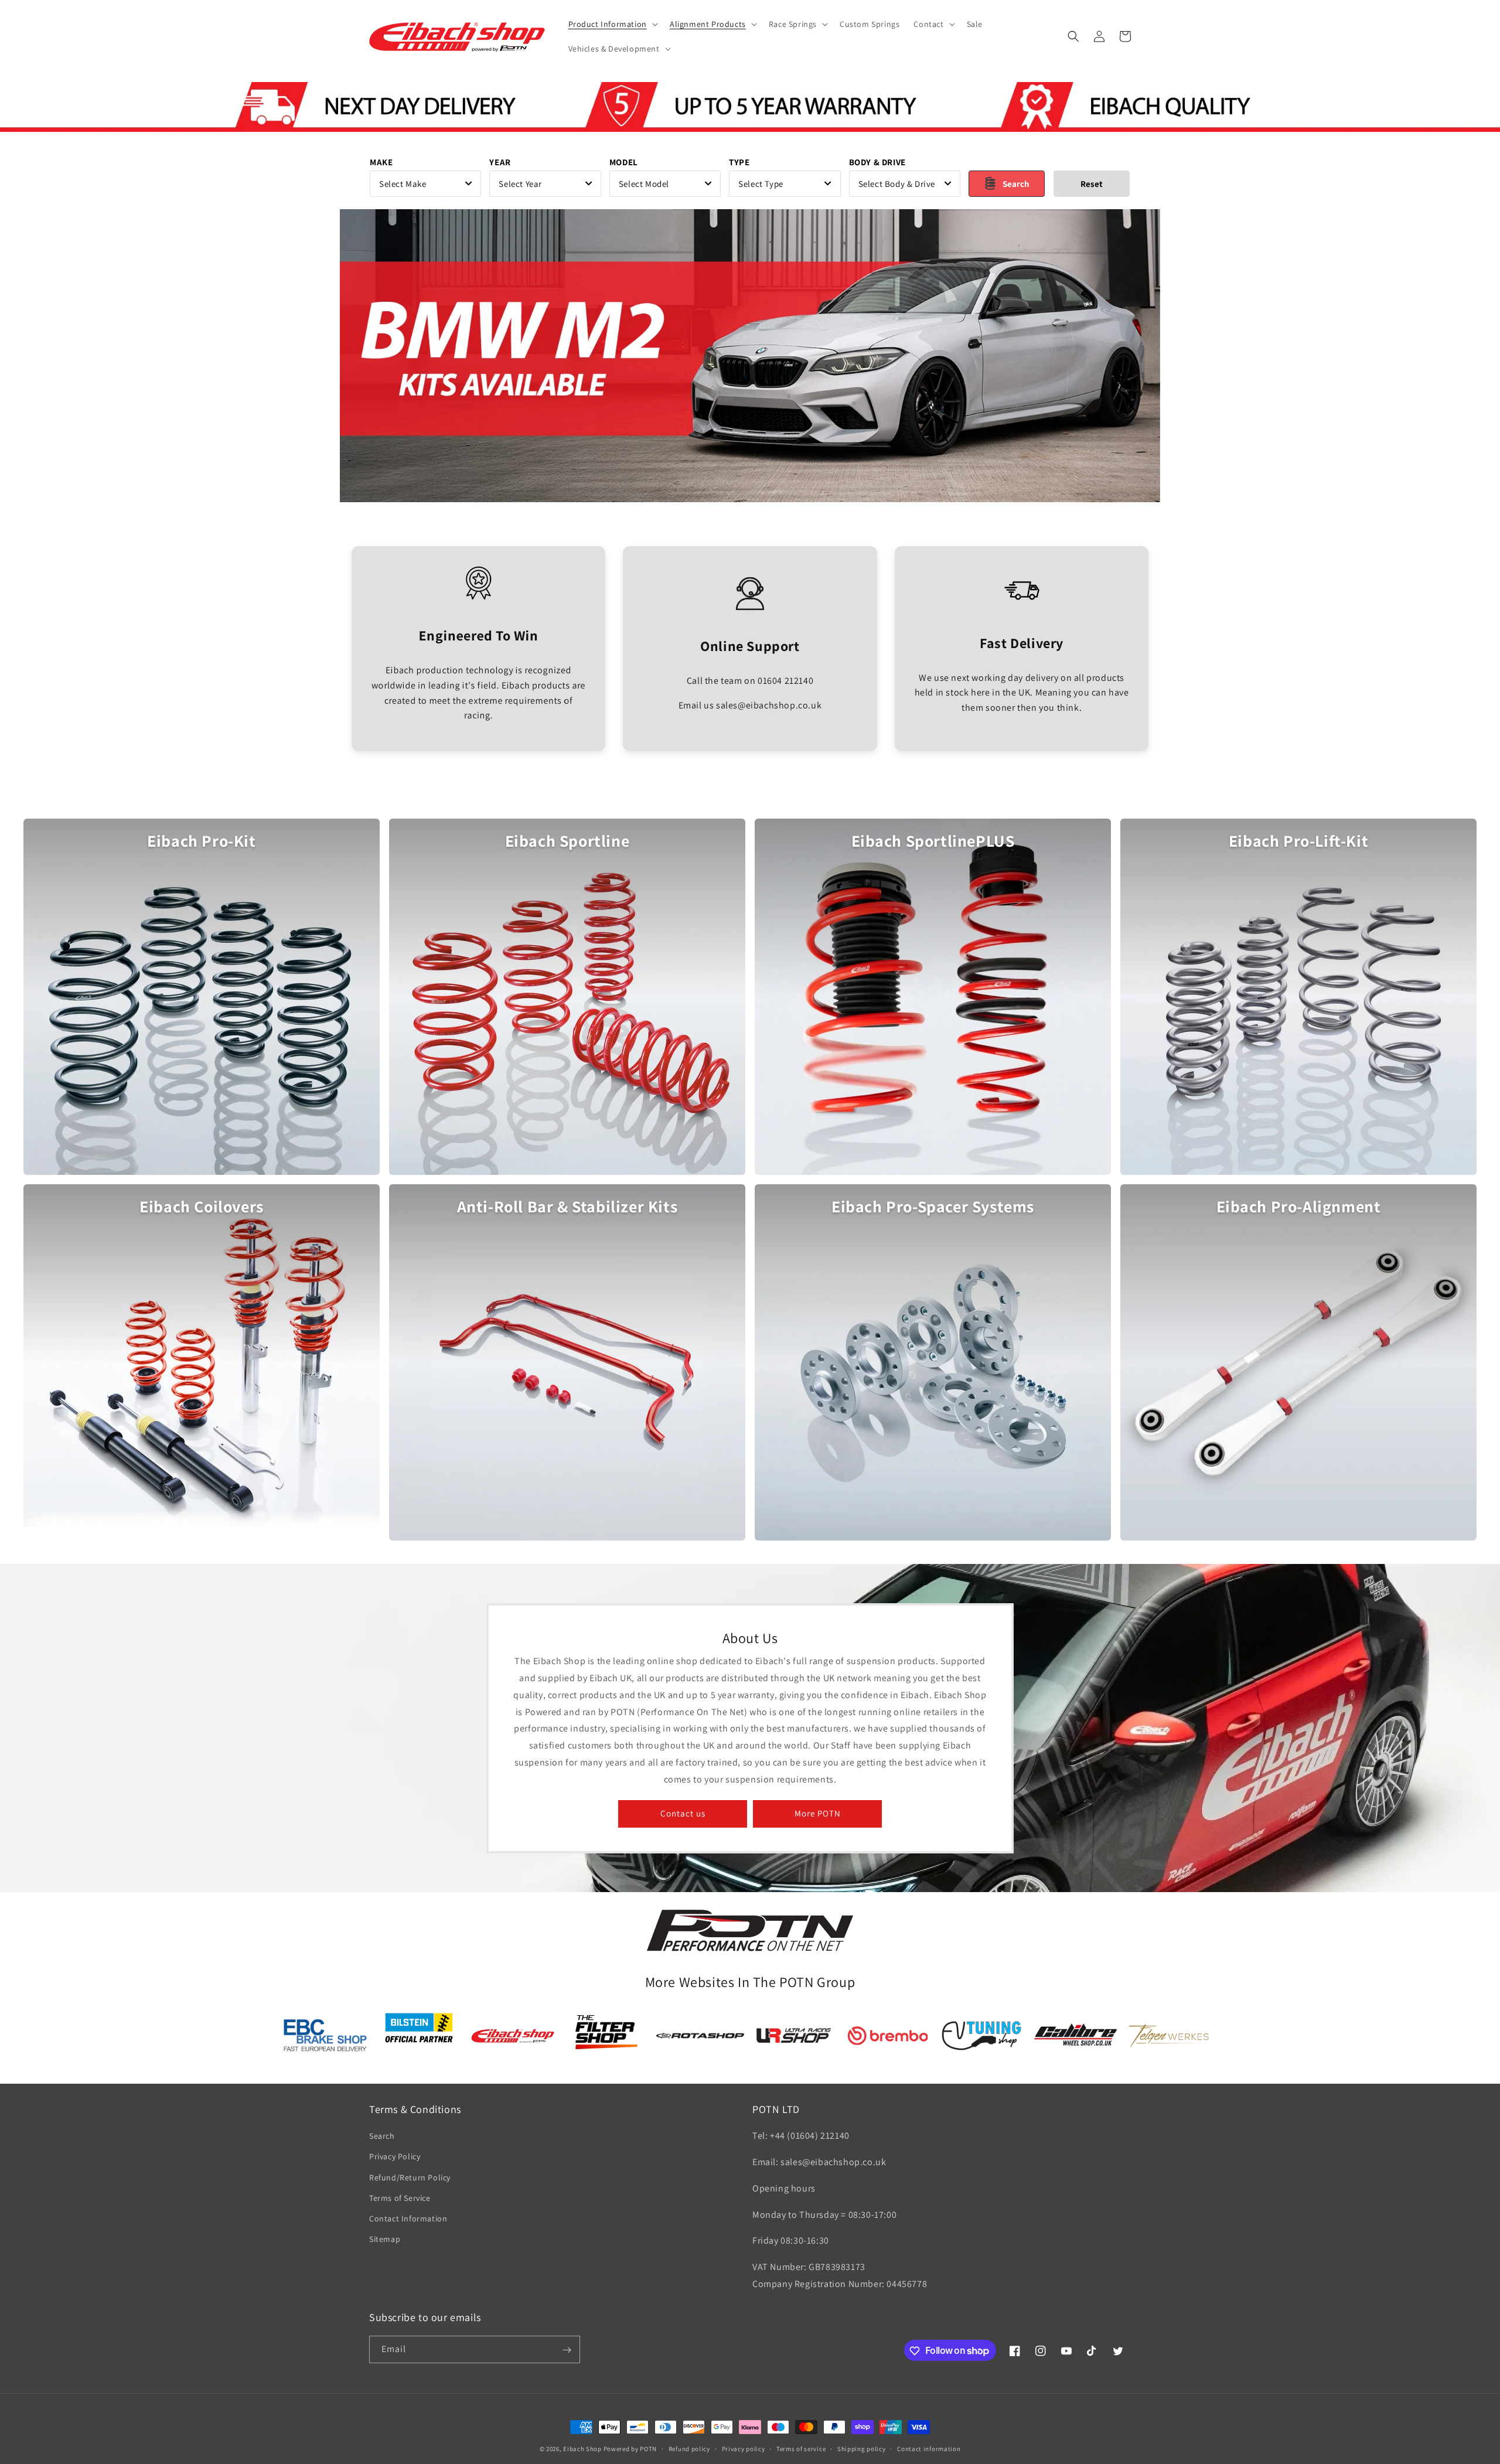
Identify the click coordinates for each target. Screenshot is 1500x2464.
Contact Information (408, 2218)
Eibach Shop (582, 2449)
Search (382, 2136)
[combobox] (425, 184)
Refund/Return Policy (410, 2177)
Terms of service (801, 2448)
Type (739, 162)
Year (500, 162)
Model (624, 162)
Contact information (929, 2448)
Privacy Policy (395, 2157)
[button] (612, 24)
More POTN (818, 1813)
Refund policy (689, 2448)
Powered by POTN (630, 2449)
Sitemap (385, 2240)
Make (381, 162)
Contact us (683, 1813)
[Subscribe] (567, 2350)
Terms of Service (400, 2198)
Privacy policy (744, 2448)
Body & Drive (877, 162)
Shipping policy (862, 2448)
